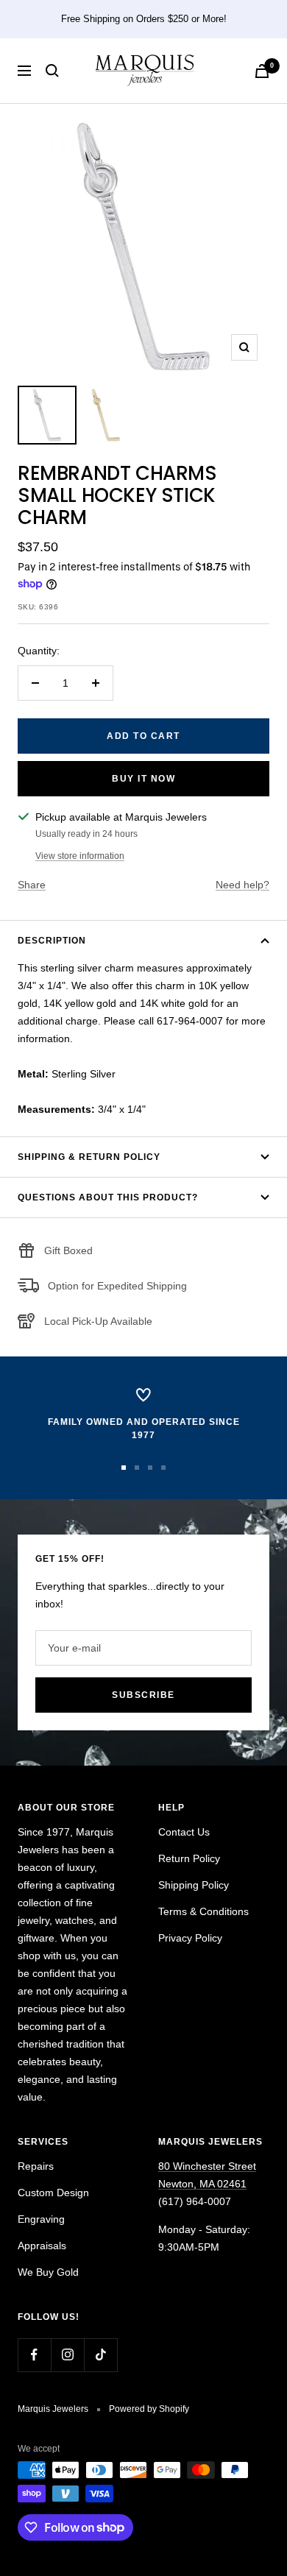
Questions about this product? (108, 1197)
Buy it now (143, 779)
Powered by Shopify (149, 2409)
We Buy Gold (48, 2272)
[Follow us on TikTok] (100, 2355)
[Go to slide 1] (124, 1468)
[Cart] (262, 71)
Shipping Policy (194, 1885)
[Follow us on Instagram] (67, 2355)
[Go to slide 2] (137, 1468)
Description (52, 941)
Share (32, 885)
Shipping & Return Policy (89, 1157)
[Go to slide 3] (150, 1468)
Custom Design (53, 2193)
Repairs (36, 2166)
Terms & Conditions (203, 1911)
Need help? (242, 885)
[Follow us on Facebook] (34, 2355)
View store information (80, 856)
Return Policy (189, 1858)
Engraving (41, 2219)
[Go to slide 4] (163, 1468)
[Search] (52, 71)
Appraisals (42, 2246)
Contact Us (184, 1832)
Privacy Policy (190, 1938)
